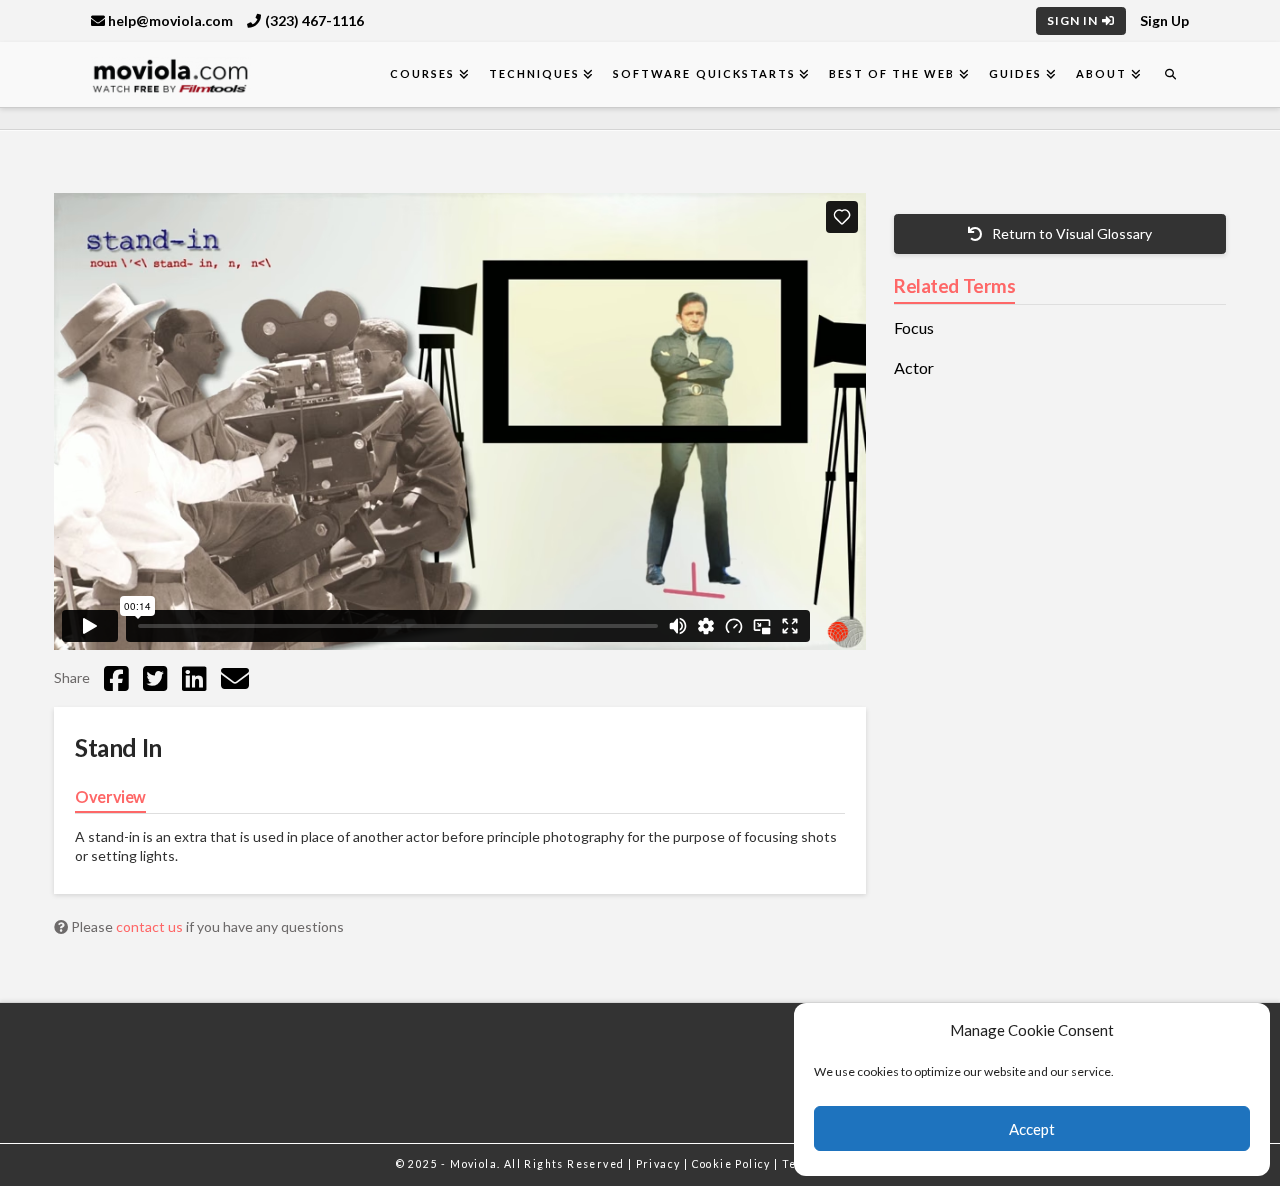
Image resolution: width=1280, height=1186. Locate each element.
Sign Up (1164, 20)
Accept (1032, 1129)
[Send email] (235, 678)
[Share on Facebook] (116, 678)
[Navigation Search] (1170, 74)
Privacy (660, 1164)
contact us (151, 926)
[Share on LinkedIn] (194, 678)
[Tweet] (155, 678)
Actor (914, 368)
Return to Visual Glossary (1070, 233)
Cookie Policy (733, 1164)
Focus (914, 328)
